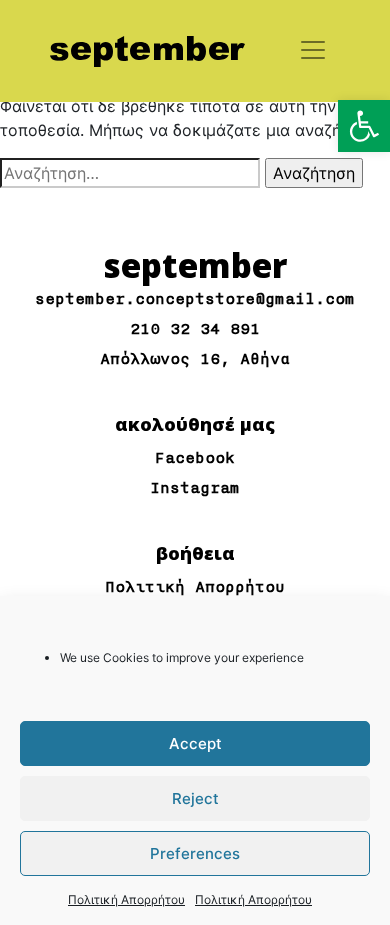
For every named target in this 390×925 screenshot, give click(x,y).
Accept (195, 743)
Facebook (195, 458)
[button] (364, 126)
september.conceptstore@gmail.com (195, 299)
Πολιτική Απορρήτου (126, 899)
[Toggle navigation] (313, 50)
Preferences (195, 853)
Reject (195, 798)
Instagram (195, 488)
